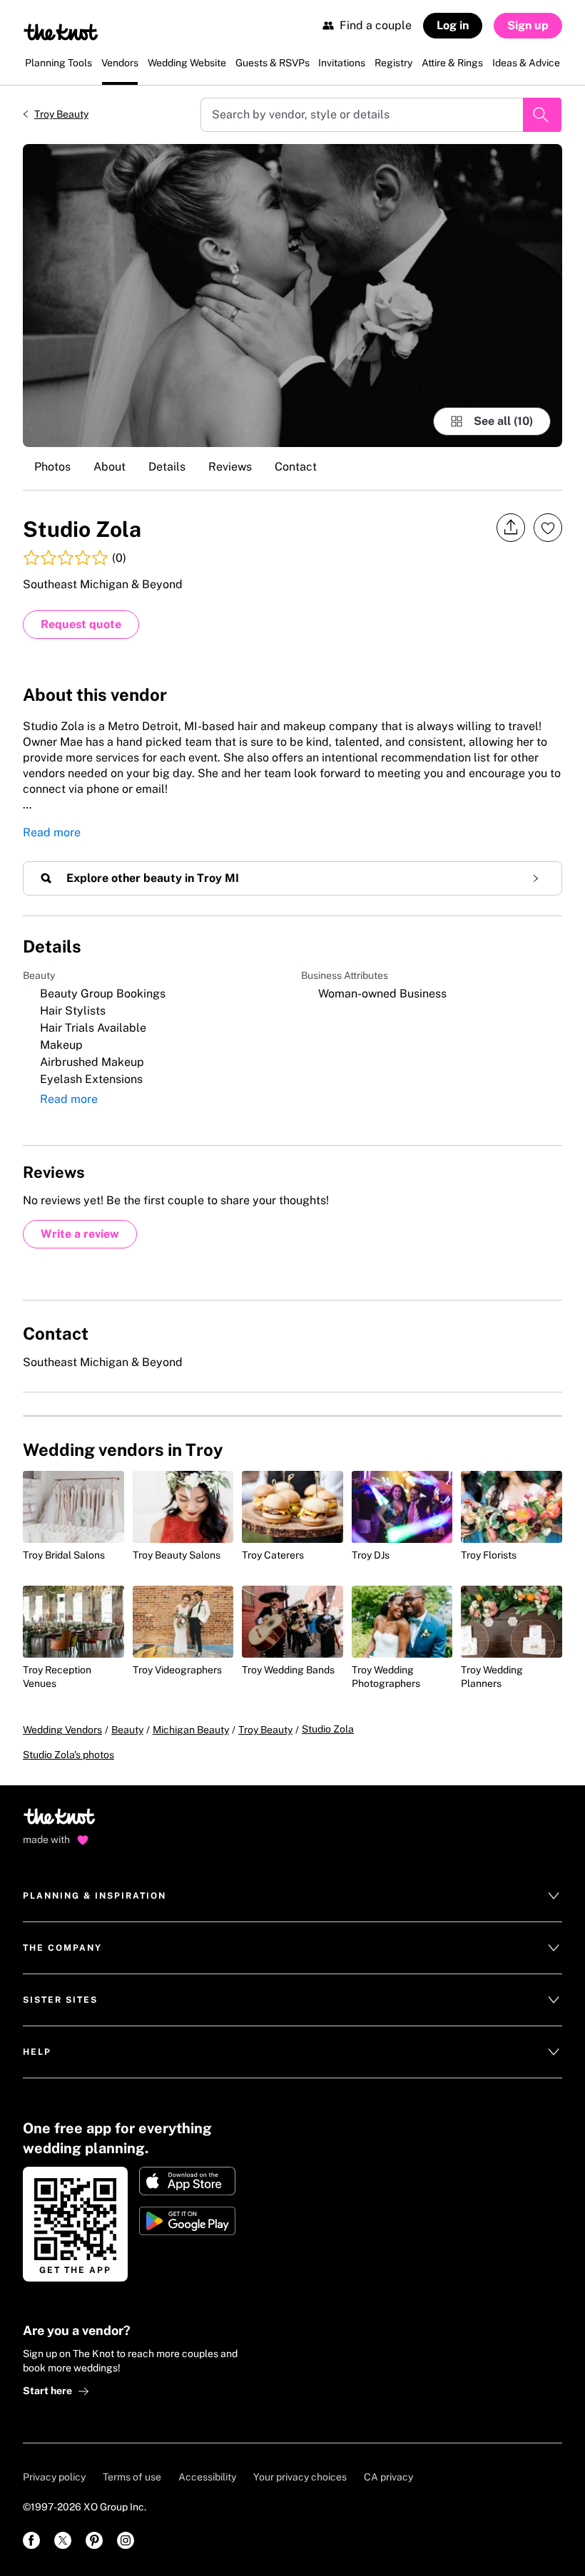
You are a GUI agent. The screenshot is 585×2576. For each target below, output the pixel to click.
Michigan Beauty (191, 1730)
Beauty (127, 1730)
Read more (52, 832)
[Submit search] (542, 115)
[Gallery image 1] (292, 296)
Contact (296, 467)
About (110, 467)
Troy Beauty (61, 114)
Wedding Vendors (62, 1730)
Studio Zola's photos (68, 1755)
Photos (52, 467)
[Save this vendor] (548, 528)
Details (167, 467)
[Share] (511, 528)
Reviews (230, 467)
